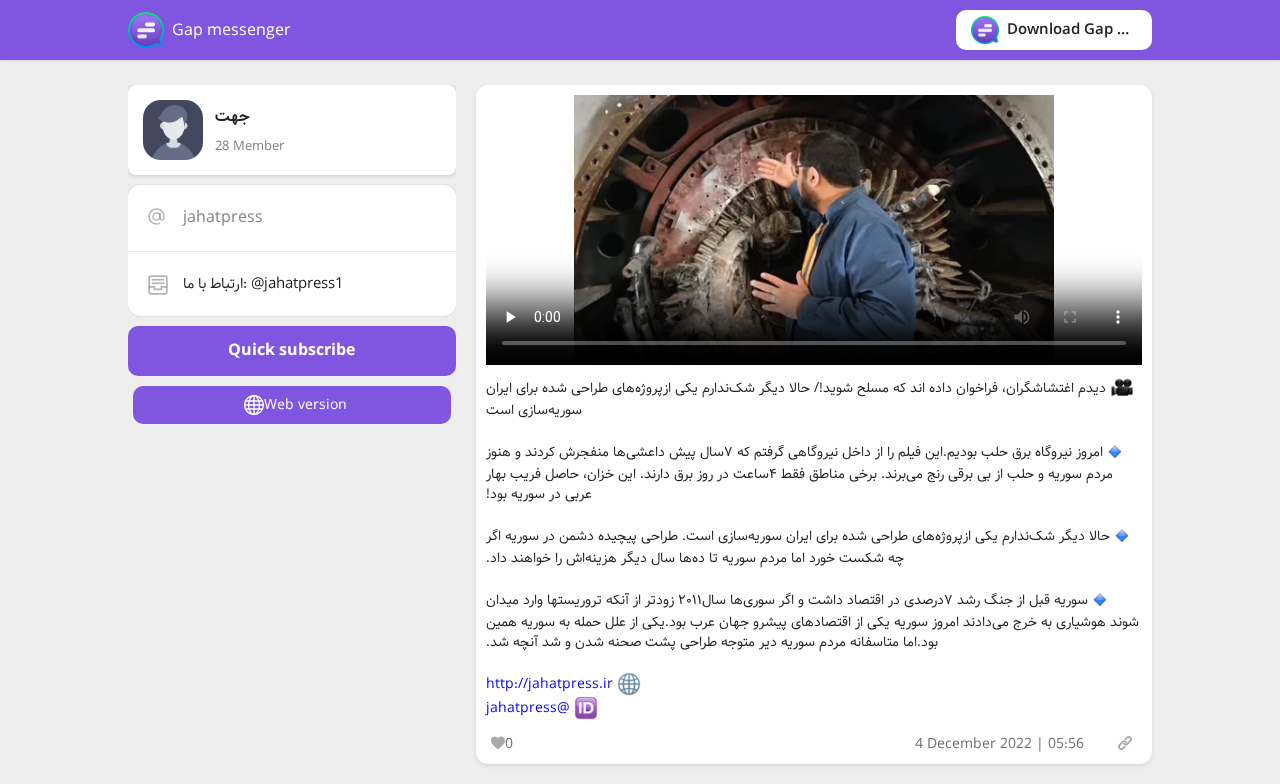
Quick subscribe (291, 350)
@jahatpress (528, 708)
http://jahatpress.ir (549, 684)
